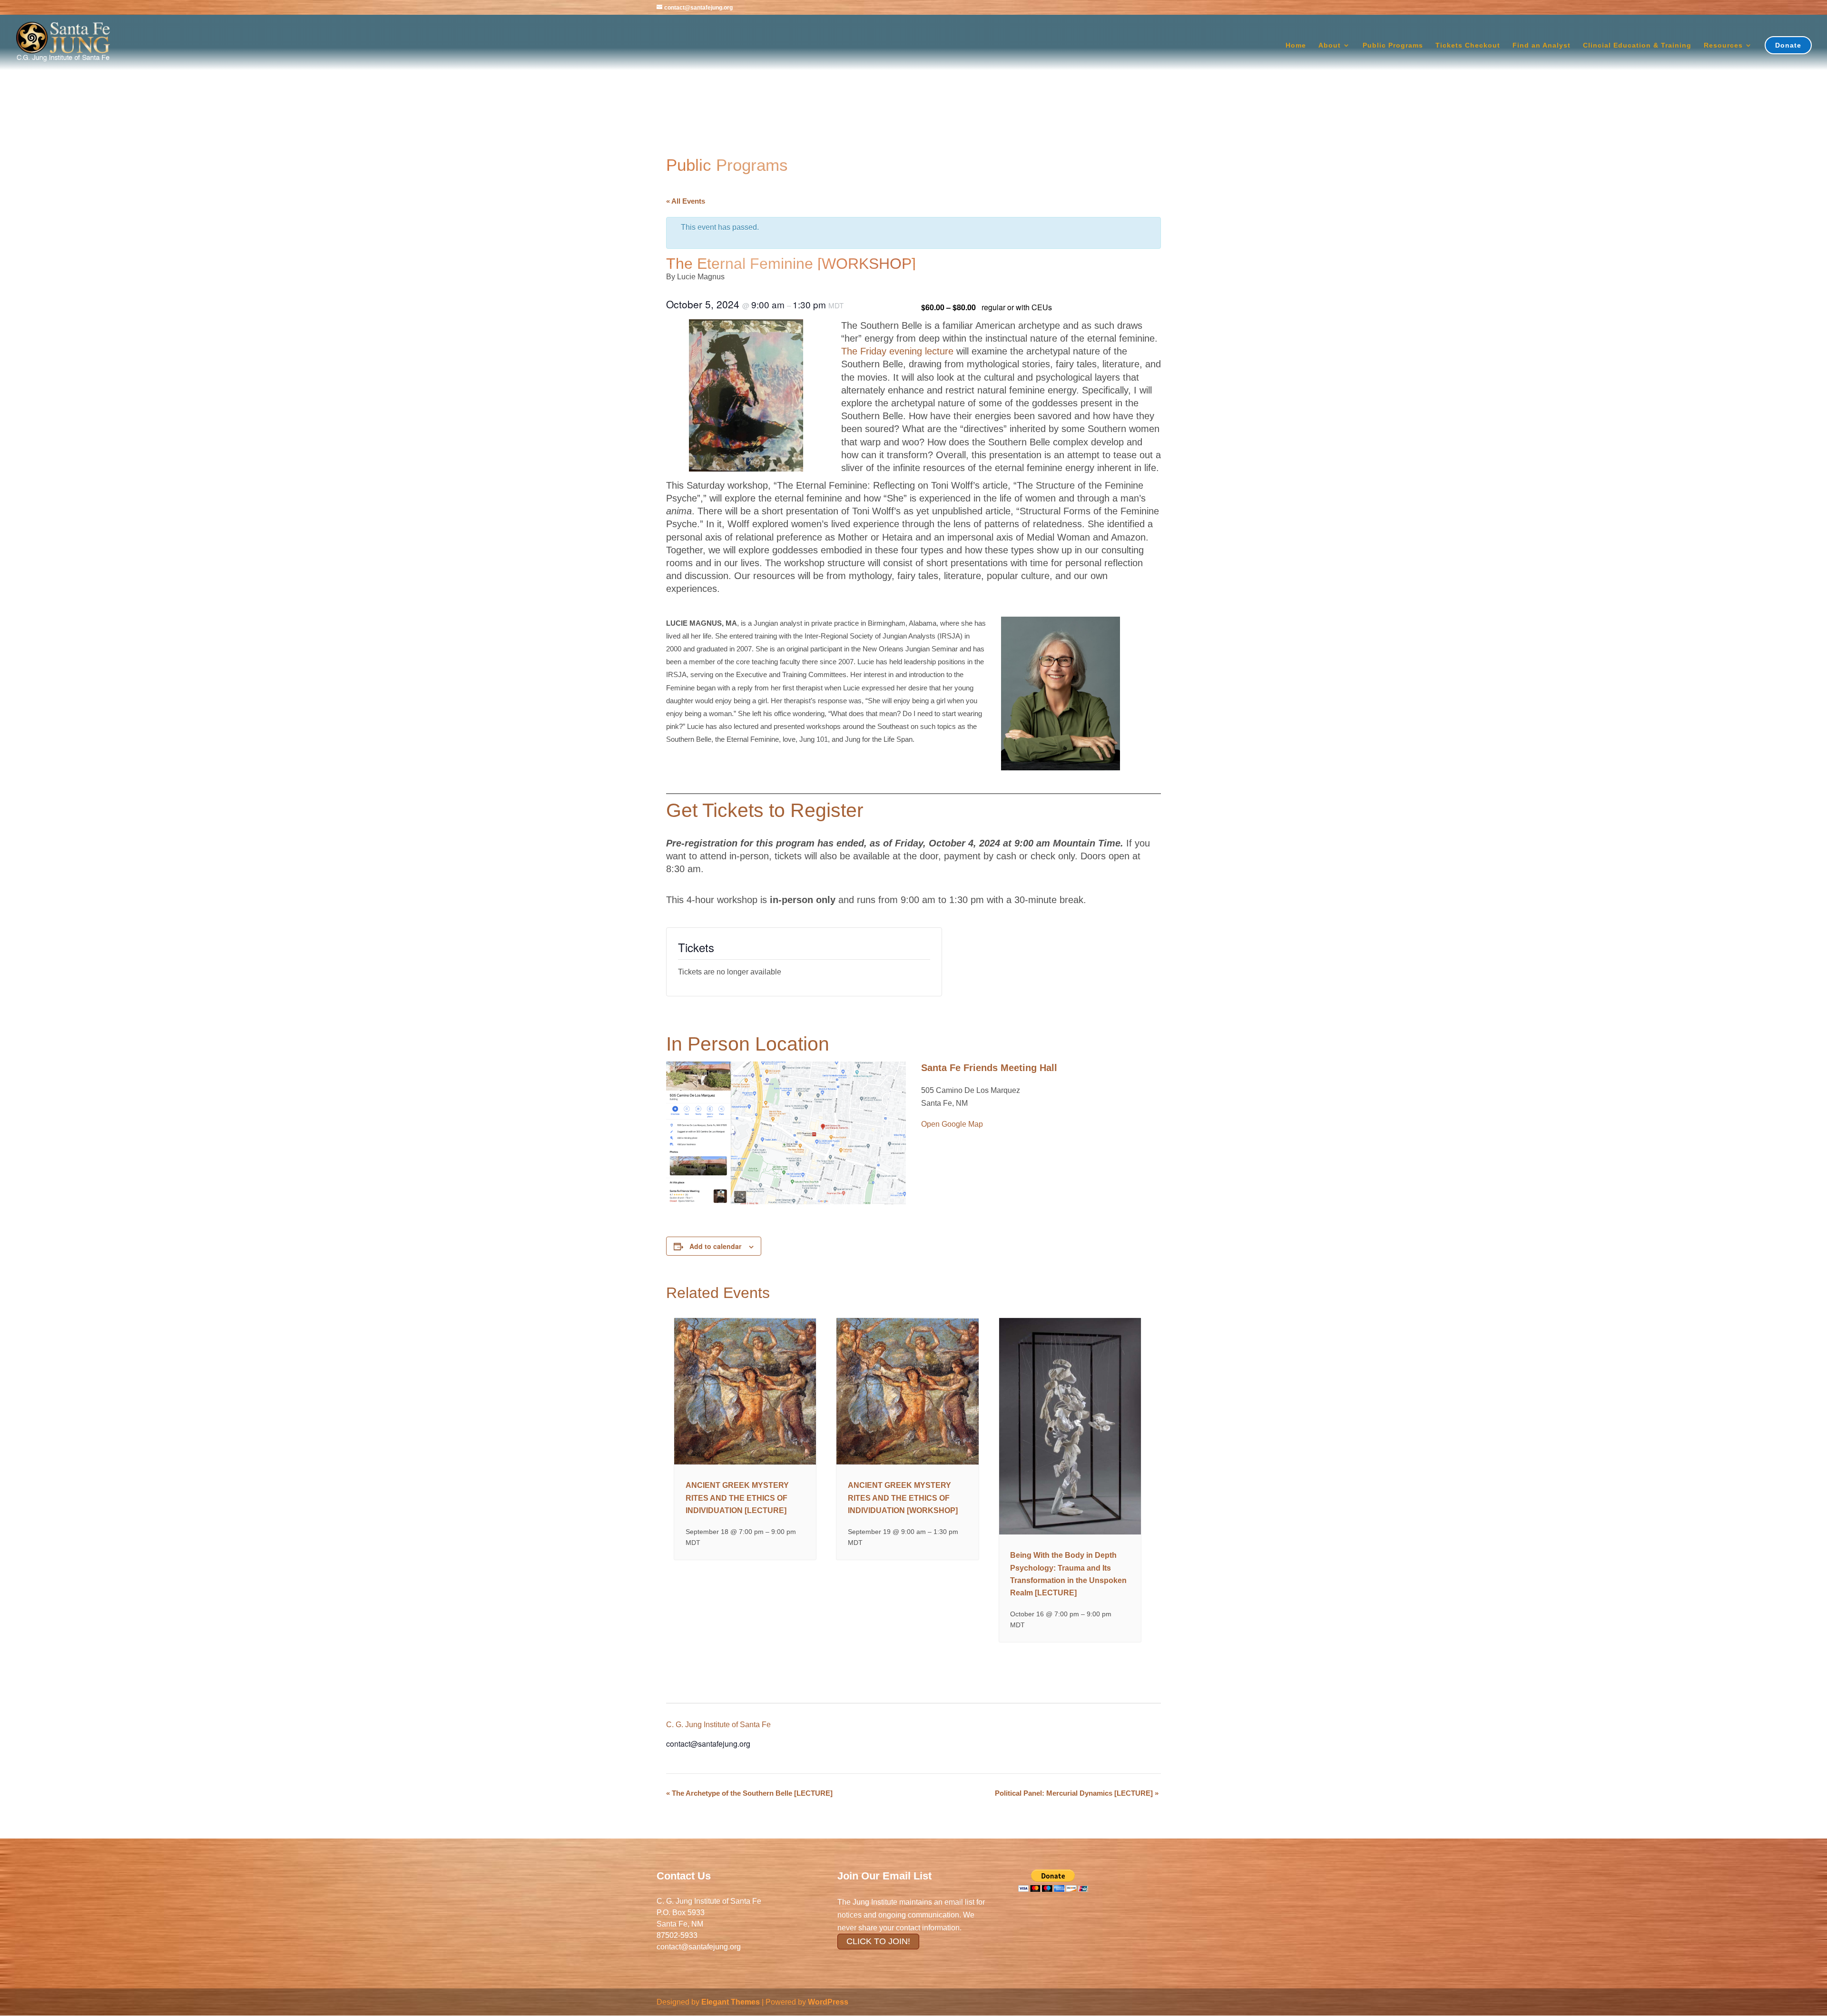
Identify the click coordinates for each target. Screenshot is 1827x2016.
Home (1296, 45)
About (1330, 45)
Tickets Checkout (1468, 45)
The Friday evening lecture (897, 351)
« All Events (686, 201)
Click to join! (878, 1941)
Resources (1723, 45)
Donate (1788, 45)
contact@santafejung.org (699, 1947)
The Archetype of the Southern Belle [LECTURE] (749, 1793)
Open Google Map (952, 1124)
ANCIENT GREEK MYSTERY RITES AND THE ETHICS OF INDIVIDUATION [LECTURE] (737, 1498)
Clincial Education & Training (1637, 45)
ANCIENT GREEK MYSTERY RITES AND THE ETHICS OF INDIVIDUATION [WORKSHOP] (903, 1498)
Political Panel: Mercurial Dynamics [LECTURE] (1077, 1793)
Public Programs (1393, 45)
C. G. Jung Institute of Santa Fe (718, 1725)
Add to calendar (715, 1246)
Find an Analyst (1542, 45)
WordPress (828, 2002)
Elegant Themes (731, 2002)
